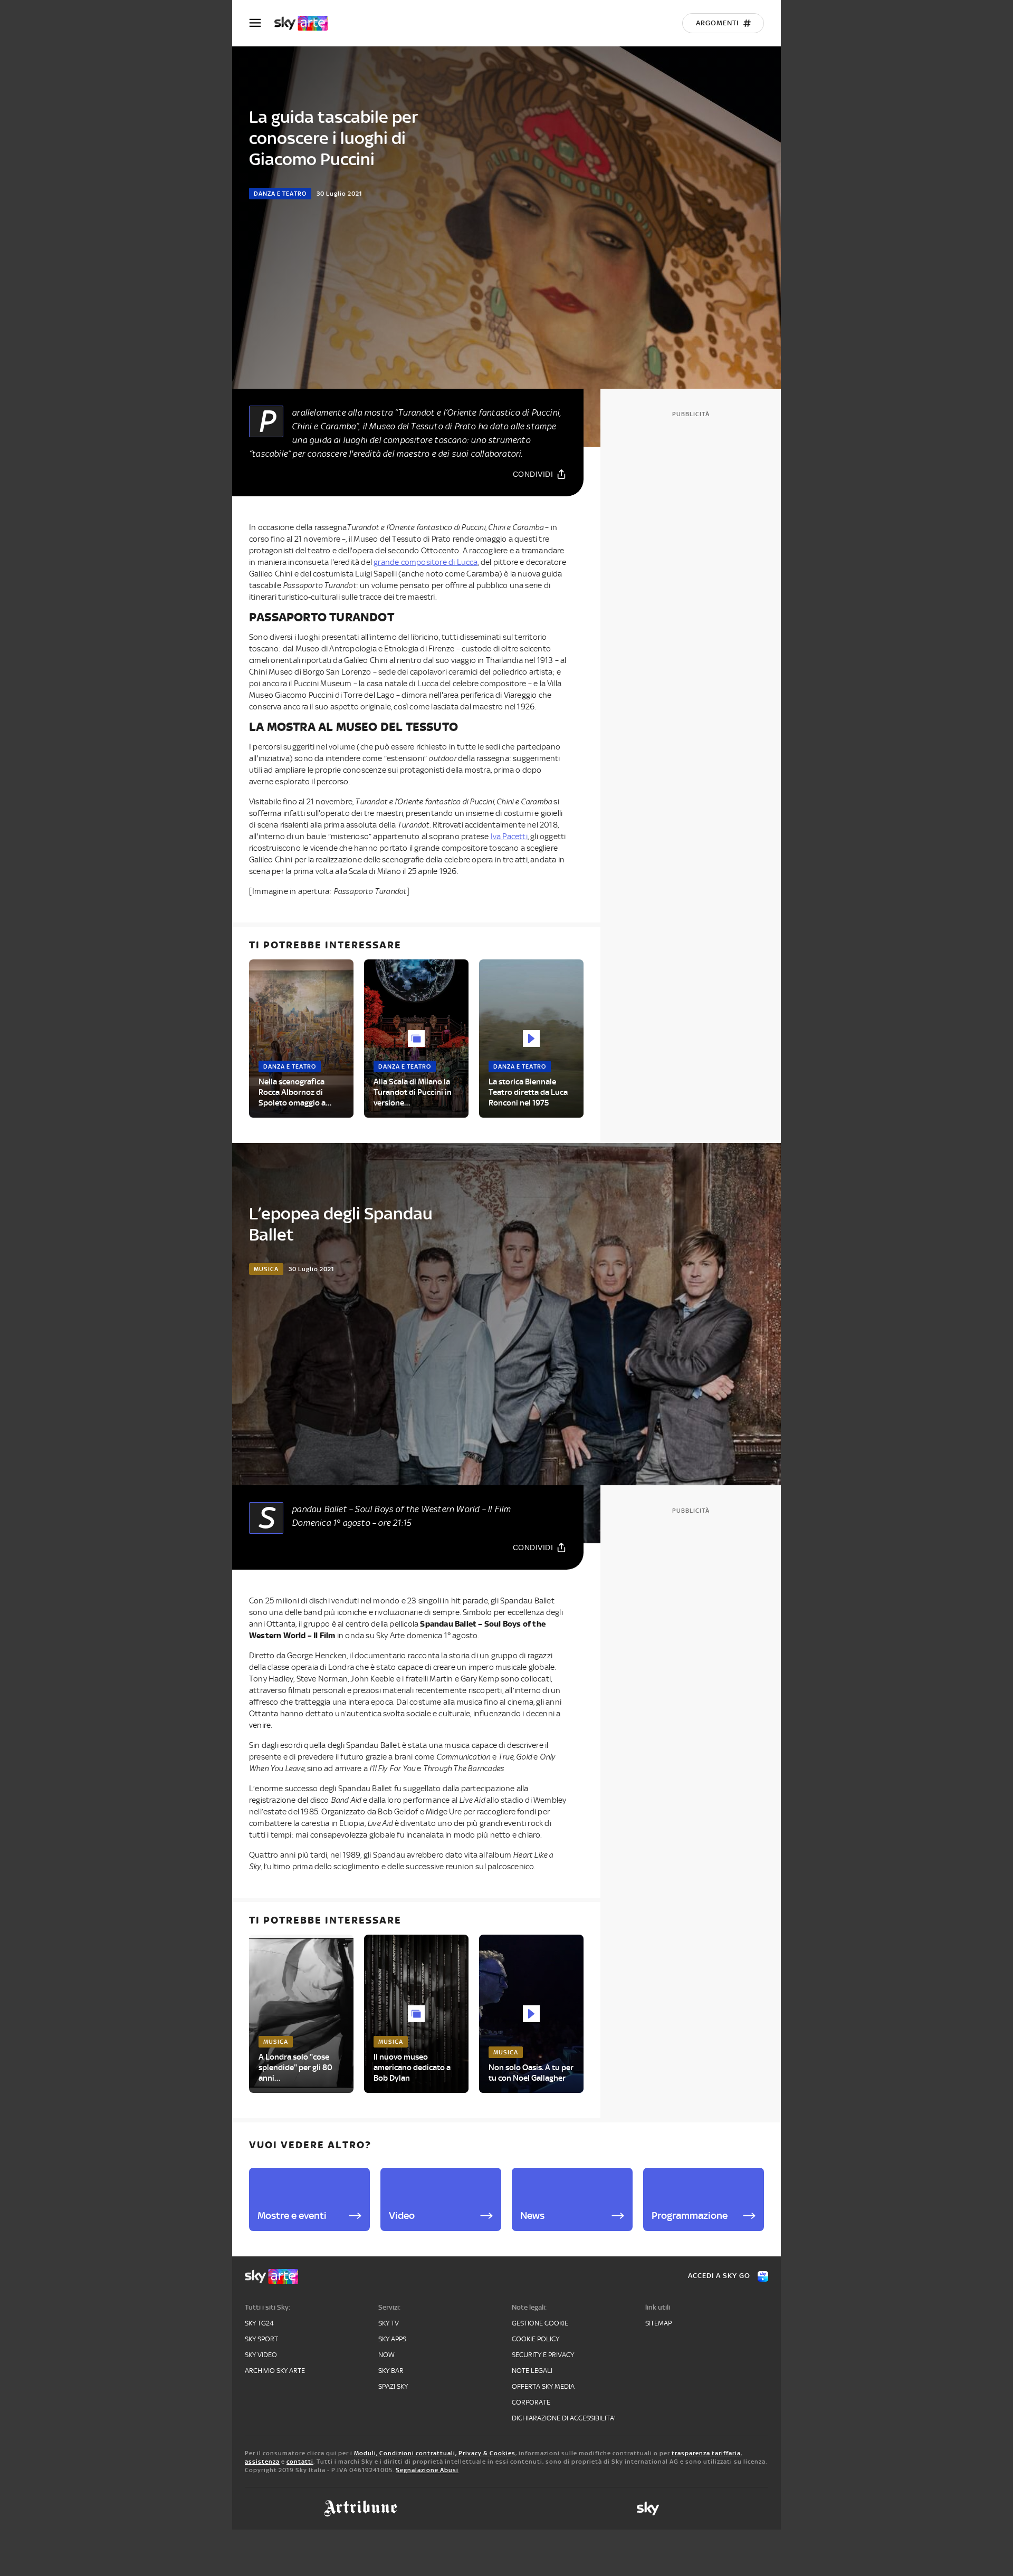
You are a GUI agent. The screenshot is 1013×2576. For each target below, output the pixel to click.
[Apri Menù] (262, 23)
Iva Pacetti (509, 837)
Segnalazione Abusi (427, 2470)
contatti (300, 2462)
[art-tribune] (361, 2508)
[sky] (648, 2508)
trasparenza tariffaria (706, 2453)
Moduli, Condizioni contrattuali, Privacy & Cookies (435, 2453)
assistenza (262, 2462)
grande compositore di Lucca (426, 562)
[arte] (306, 23)
